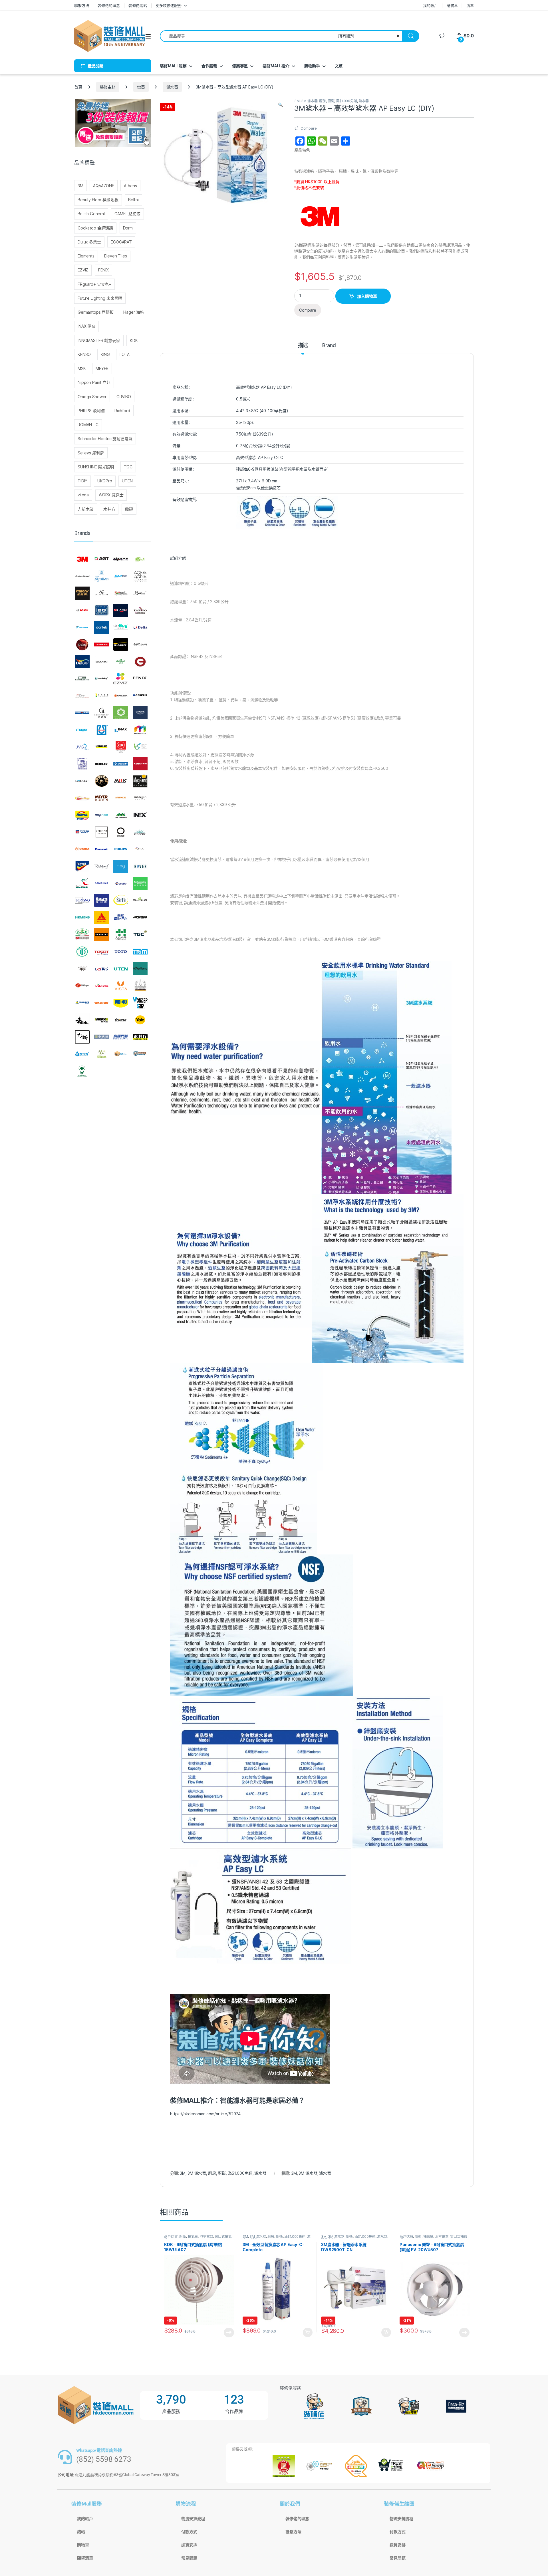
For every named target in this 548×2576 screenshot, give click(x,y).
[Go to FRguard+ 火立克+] (82, 696)
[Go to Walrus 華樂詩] (102, 1003)
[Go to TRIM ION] (140, 952)
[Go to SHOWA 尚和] (140, 901)
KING (105, 354)
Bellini (133, 200)
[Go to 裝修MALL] (121, 1054)
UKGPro (105, 481)
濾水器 (172, 87)
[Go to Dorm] (140, 644)
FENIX (103, 270)
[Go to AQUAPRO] (121, 576)
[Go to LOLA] (102, 781)
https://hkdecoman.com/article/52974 (205, 2114)
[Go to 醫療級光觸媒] (82, 1071)
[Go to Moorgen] (140, 798)
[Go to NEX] (140, 815)
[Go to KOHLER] (102, 764)
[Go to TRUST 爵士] (82, 969)
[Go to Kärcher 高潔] (102, 747)
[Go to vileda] (102, 986)
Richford (122, 411)
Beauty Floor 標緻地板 (98, 200)
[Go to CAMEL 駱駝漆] (121, 610)
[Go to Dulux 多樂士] (82, 662)
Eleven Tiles (115, 256)
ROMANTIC (88, 425)
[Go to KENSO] (140, 747)
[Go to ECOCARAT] (102, 662)
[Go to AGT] (102, 559)
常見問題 (189, 2558)
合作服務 (209, 66)
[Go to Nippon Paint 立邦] (82, 832)
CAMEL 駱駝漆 (127, 214)
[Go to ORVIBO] (121, 832)
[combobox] (247, 36)
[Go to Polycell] (82, 866)
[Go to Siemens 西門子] (82, 917)
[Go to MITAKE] (121, 798)
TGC (128, 467)
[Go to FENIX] (140, 678)
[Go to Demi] (82, 644)
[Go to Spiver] (82, 934)
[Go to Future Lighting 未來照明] (102, 696)
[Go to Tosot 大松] (102, 952)
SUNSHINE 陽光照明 (96, 467)
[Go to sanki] (121, 883)
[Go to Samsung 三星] (102, 883)
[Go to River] (140, 866)
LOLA (124, 354)
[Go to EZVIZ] (121, 678)
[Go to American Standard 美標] (82, 576)
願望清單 (85, 2558)
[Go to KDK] (121, 747)
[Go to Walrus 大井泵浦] (82, 1003)
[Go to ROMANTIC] (82, 883)
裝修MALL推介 (276, 66)
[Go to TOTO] (121, 952)
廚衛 (331, 101)
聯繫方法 (81, 5)
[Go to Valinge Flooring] (82, 986)
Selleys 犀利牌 (91, 453)
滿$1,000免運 (346, 101)
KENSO (84, 354)
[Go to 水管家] (82, 1054)
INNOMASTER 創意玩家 (99, 340)
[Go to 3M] (82, 559)
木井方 (109, 509)
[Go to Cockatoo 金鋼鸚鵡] (140, 610)
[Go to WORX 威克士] (102, 1020)
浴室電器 (206, 2236)
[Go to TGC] (140, 934)
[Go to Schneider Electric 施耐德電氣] (140, 883)
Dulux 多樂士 (89, 242)
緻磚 (129, 509)
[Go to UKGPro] (102, 969)
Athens (130, 186)
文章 (339, 66)
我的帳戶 (430, 5)
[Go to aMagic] (140, 559)
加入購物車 (367, 296)
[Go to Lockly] (82, 781)
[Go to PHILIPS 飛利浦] (121, 849)
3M (297, 101)
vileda (83, 495)
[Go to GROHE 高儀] (140, 713)
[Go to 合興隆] (102, 1037)
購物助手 (312, 66)
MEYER (102, 368)
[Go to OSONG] (140, 832)
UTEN (127, 481)
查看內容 (229, 2333)
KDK (134, 340)
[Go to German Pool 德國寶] (82, 713)
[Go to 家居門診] (121, 1037)
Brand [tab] (329, 346)
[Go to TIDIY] (82, 952)
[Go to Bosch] (82, 610)
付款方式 (189, 2532)
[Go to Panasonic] (102, 849)
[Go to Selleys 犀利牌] (102, 901)
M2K (82, 368)
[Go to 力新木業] (82, 1037)
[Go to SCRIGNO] (82, 901)
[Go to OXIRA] (82, 849)
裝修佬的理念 (109, 5)
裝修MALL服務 (173, 66)
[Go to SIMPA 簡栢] (121, 917)
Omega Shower (92, 397)
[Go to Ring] (121, 866)
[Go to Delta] (140, 627)
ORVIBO (124, 397)
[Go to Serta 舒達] (121, 901)
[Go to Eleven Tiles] (82, 678)
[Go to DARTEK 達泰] (102, 627)
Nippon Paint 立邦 (94, 382)
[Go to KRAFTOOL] (121, 764)
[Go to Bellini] (140, 593)
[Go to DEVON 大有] (102, 644)
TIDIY (82, 481)
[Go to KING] (82, 764)
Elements (86, 256)
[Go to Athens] (82, 593)
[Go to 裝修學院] (140, 1054)
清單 (470, 5)
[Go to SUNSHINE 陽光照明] (102, 934)
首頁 (78, 87)
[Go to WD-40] (121, 1003)
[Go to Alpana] (121, 559)
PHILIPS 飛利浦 (91, 411)
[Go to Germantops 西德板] (102, 713)
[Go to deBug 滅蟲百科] (121, 627)
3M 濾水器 (309, 101)
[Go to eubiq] (102, 678)
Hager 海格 (134, 312)
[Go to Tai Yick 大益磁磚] (121, 934)
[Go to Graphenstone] (121, 713)
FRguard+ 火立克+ (94, 284)
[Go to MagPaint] (140, 781)
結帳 (81, 2532)
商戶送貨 (171, 2236)
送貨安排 (189, 2545)
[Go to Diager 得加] (121, 644)
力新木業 (85, 509)
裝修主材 (108, 87)
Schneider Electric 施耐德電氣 (105, 439)
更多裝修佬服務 (169, 5)
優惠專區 (240, 66)
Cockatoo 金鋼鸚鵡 (95, 228)
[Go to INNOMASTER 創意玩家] (140, 730)
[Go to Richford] (102, 866)
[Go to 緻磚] (102, 1054)
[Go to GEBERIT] (140, 696)
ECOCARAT (121, 242)
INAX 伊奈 (86, 326)
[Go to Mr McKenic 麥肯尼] (82, 815)
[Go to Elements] (140, 662)
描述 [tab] (303, 346)
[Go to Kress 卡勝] (140, 764)
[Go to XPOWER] (121, 1020)
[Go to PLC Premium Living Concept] (140, 849)
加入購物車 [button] (308, 2333)
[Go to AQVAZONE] (140, 576)
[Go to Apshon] (102, 576)
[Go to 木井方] (140, 1037)
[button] (280, 105)
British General (91, 214)
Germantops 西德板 (96, 312)
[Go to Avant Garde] (102, 593)
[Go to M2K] (121, 781)
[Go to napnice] (102, 815)
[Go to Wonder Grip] (140, 1003)
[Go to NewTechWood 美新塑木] (121, 815)
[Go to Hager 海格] (82, 730)
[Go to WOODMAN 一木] (82, 1020)
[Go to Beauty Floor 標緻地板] (121, 593)
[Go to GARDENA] (121, 696)
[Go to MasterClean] (82, 798)
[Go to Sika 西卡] (102, 917)
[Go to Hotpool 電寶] (102, 730)
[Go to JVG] (82, 747)
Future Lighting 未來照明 (100, 298)
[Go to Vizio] (140, 986)
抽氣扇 (193, 2236)
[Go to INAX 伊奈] (121, 730)
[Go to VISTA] (121, 986)
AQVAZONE (104, 186)
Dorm (128, 228)
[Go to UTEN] (121, 969)
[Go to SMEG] (140, 917)
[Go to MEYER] (102, 798)
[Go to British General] (102, 610)
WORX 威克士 (111, 495)
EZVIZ (83, 270)
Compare (309, 128)
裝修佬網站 (138, 5)
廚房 (323, 101)
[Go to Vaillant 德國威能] (140, 969)
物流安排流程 (193, 2519)
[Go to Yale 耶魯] (140, 1020)
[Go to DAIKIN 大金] (82, 627)
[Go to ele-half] (121, 662)
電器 (141, 87)
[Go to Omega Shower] (102, 832)
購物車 (452, 5)
